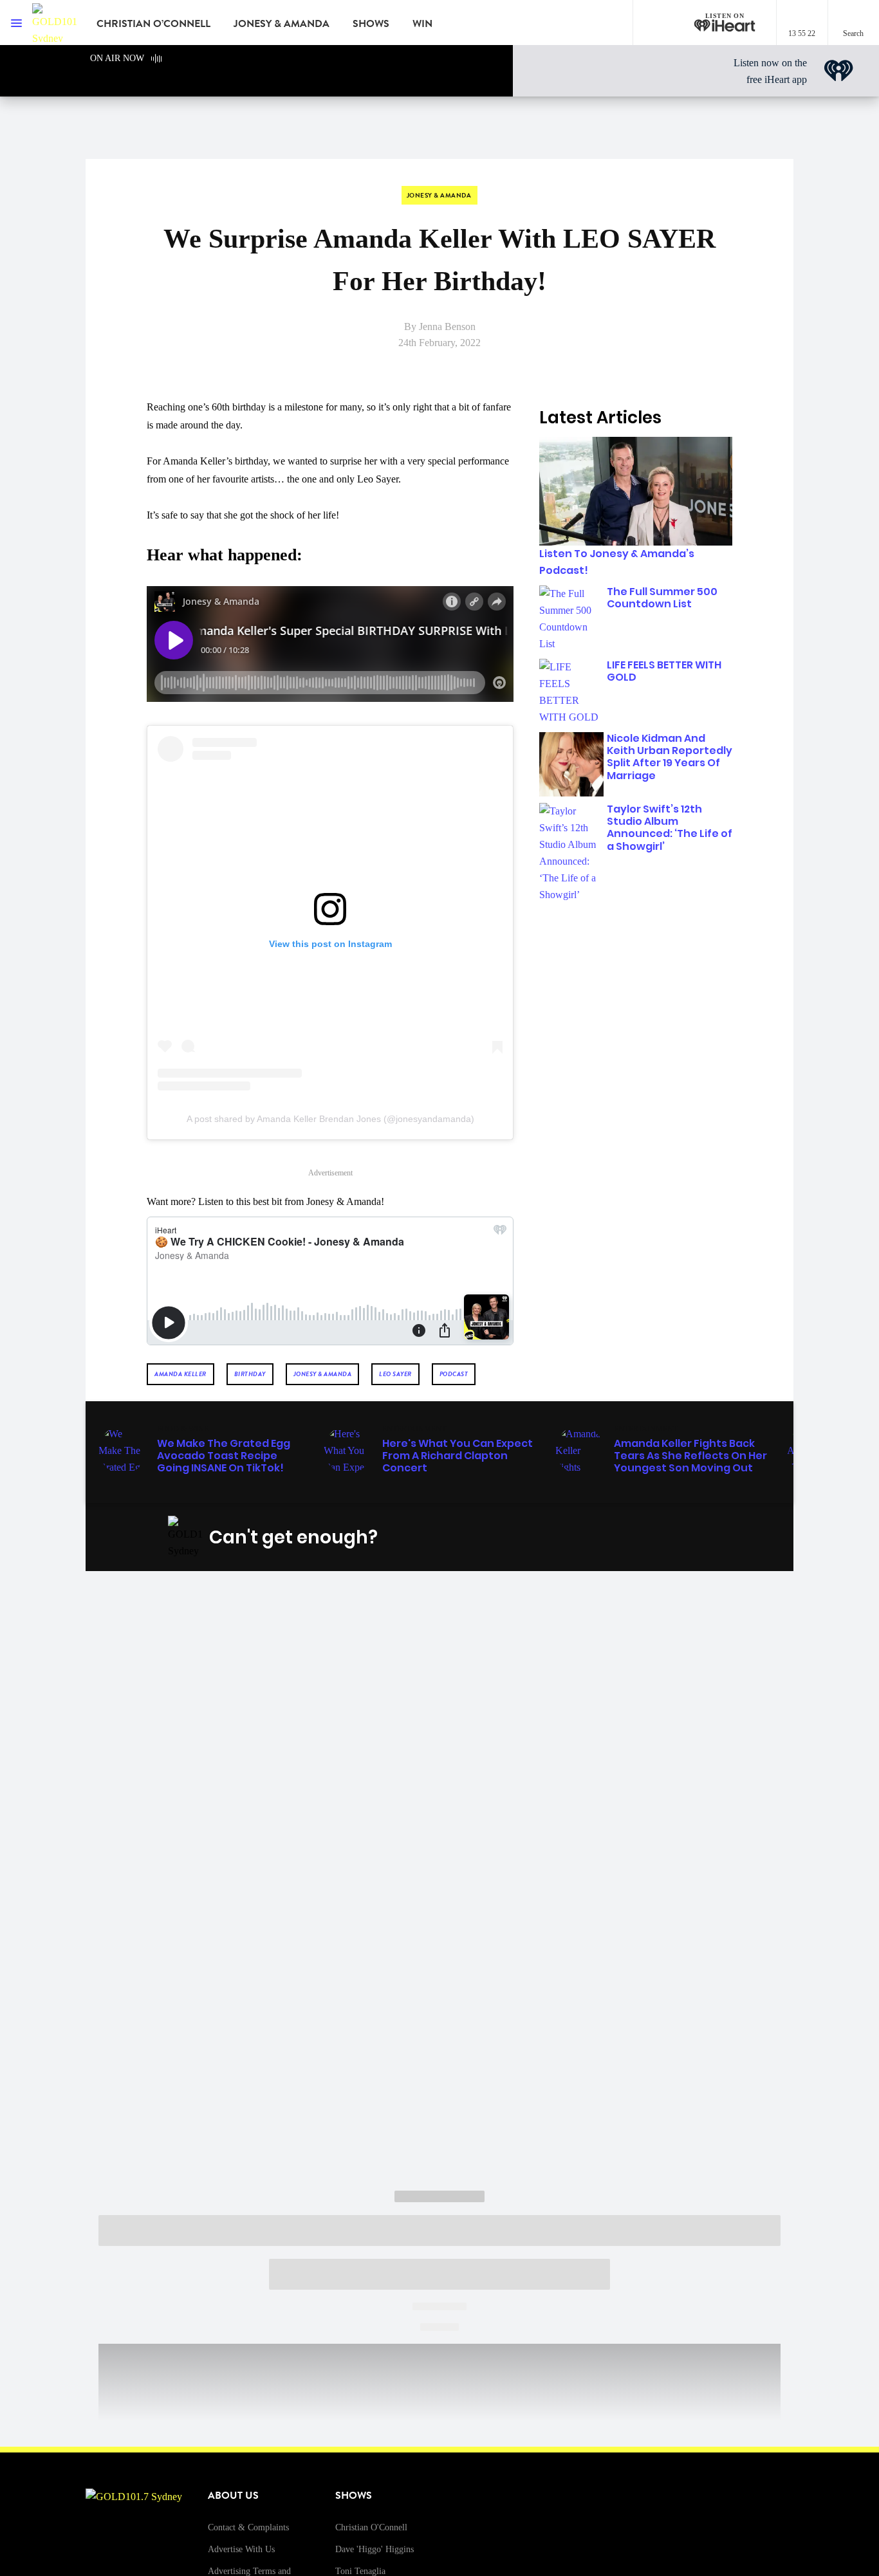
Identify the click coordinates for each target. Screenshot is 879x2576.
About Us (233, 2496)
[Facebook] (568, 1538)
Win (422, 24)
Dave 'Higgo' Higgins (375, 2549)
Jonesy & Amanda (282, 24)
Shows (371, 24)
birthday (250, 1374)
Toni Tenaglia (360, 2571)
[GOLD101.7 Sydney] (55, 23)
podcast (454, 1374)
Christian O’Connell (153, 24)
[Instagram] (598, 1538)
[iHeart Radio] (689, 1538)
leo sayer (395, 1374)
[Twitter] (628, 1538)
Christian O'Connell (371, 2527)
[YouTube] (658, 1538)
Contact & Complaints (248, 2527)
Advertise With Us (241, 2549)
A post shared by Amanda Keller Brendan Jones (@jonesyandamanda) (330, 1119)
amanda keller (180, 1374)
